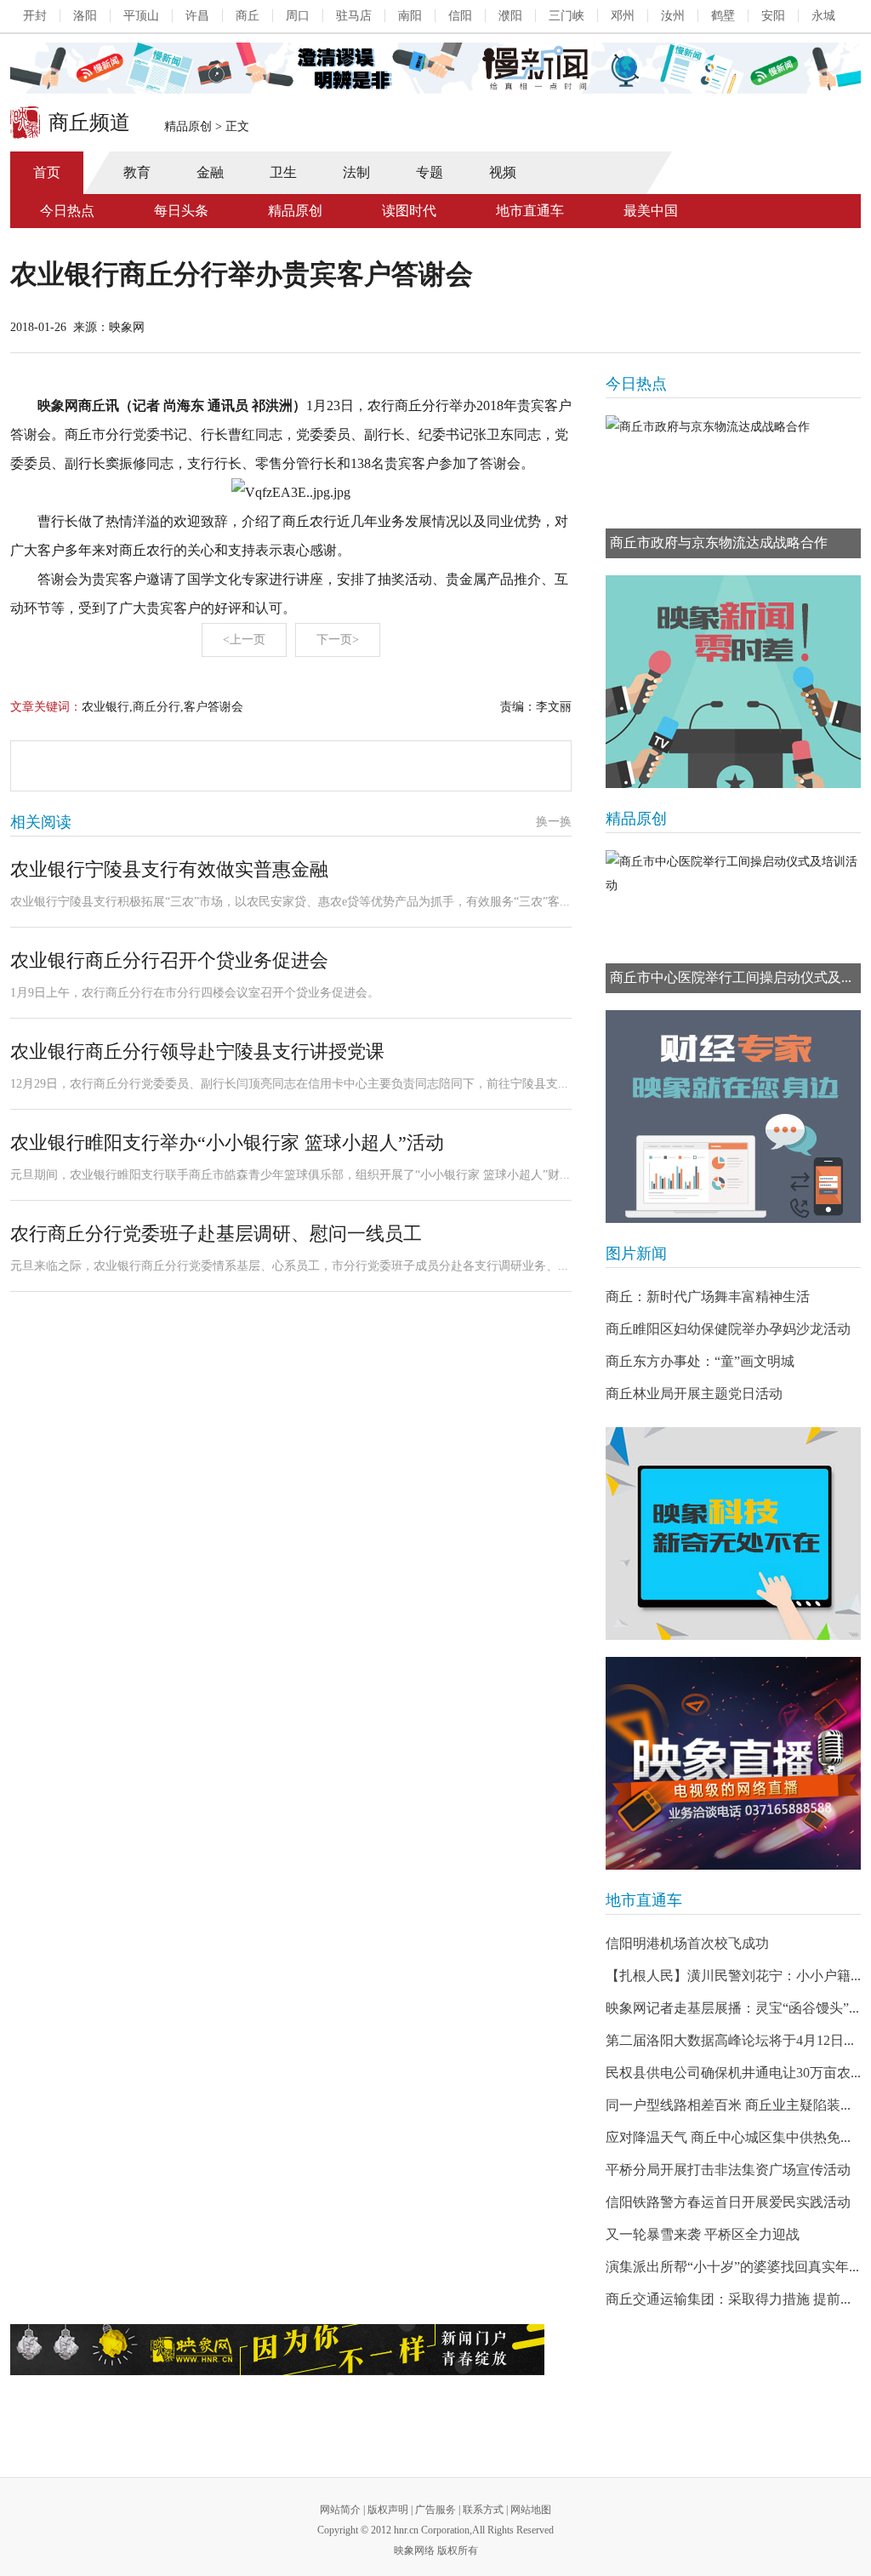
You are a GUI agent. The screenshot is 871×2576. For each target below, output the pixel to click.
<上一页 (244, 640)
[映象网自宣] (733, 682)
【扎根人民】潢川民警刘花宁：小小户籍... (733, 1976)
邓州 (623, 16)
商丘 (248, 16)
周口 (298, 16)
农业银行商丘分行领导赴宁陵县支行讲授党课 (197, 1051)
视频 (503, 172)
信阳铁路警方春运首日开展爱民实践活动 (728, 2202)
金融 (210, 172)
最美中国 (651, 211)
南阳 (410, 16)
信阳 (460, 16)
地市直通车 (530, 211)
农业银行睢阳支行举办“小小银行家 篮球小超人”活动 (227, 1142)
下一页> (338, 640)
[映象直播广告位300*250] (733, 1763)
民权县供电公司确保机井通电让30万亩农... (733, 2073)
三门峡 (566, 16)
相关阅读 (41, 822)
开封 (35, 16)
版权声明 (388, 2510)
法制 (356, 172)
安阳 (773, 16)
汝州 (673, 16)
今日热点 (67, 211)
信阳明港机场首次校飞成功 (687, 1943)
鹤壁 (723, 16)
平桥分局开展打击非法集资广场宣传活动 (728, 2170)
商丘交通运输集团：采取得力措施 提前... (728, 2299)
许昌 (197, 16)
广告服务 (435, 2510)
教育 (137, 172)
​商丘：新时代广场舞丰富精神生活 (708, 1297)
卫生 (283, 172)
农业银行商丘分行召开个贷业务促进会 (169, 960)
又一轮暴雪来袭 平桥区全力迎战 (703, 2234)
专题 (430, 172)
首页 (47, 172)
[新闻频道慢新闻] (435, 68)
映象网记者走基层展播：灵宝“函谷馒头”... (732, 2008)
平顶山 (141, 16)
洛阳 (85, 16)
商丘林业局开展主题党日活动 (694, 1394)
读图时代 (409, 211)
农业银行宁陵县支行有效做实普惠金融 (169, 869)
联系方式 (483, 2510)
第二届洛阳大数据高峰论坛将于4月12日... (730, 2040)
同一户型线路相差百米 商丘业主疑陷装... (728, 2105)
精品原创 (188, 126)
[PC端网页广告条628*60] (277, 2350)
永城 (823, 16)
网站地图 (531, 2510)
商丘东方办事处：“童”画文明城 (700, 1361)
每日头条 (181, 211)
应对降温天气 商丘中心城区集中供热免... (728, 2137)
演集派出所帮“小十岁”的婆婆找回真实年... (732, 2267)
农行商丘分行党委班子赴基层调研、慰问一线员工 (216, 1234)
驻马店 (354, 16)
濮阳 (510, 16)
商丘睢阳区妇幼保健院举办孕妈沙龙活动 (728, 1329)
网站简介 (340, 2510)
